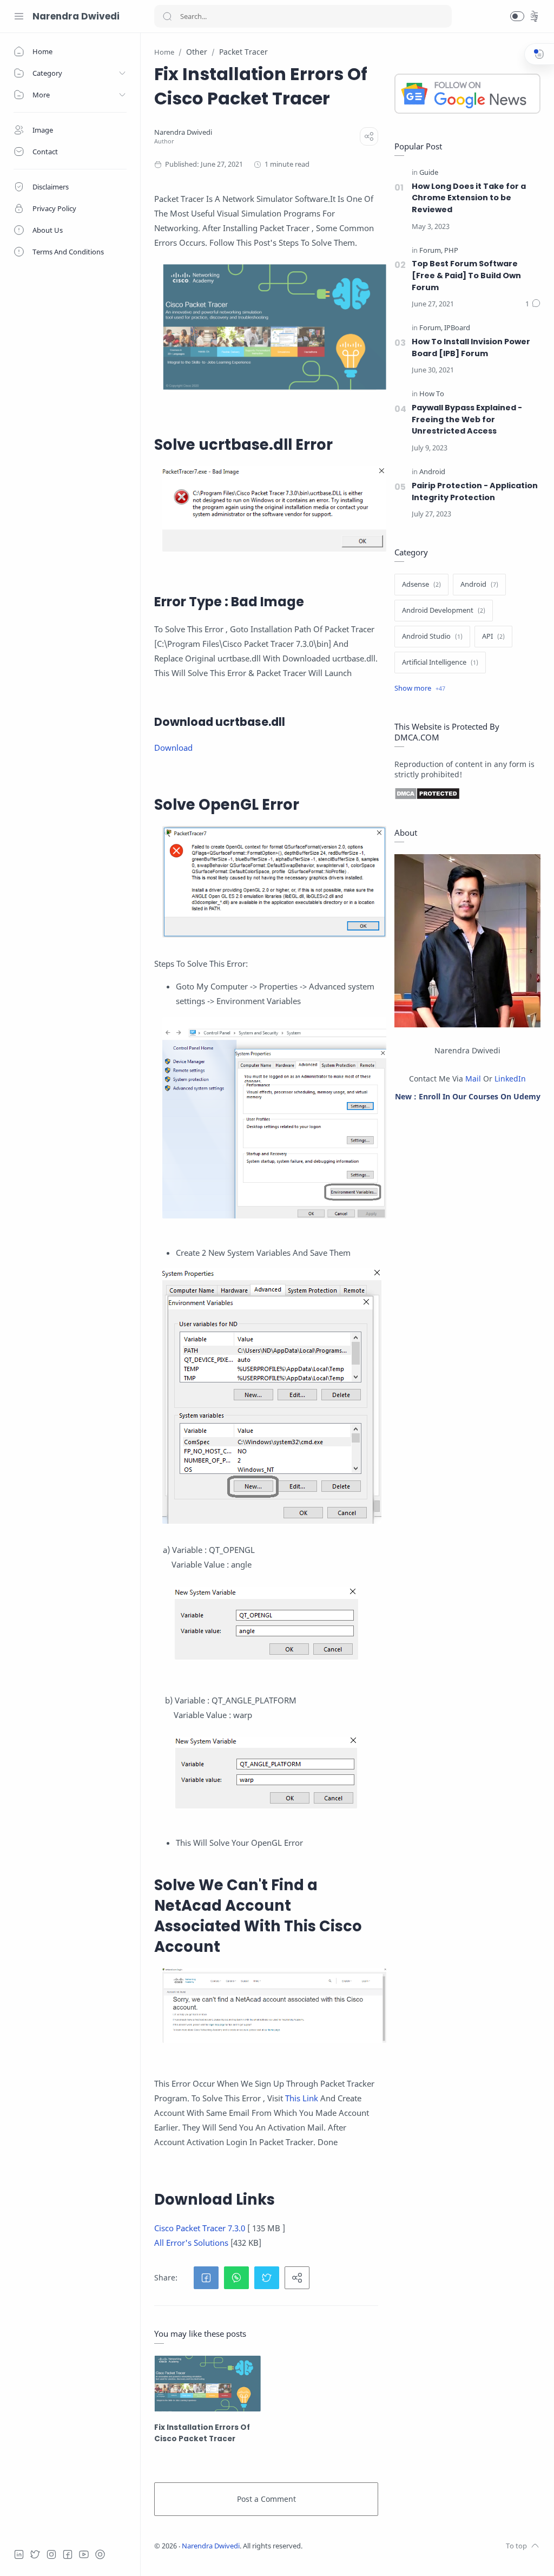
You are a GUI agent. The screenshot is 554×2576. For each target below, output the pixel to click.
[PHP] (451, 251)
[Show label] (420, 689)
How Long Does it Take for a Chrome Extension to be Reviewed (469, 198)
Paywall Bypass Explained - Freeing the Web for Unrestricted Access (467, 419)
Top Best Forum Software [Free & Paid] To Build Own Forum (466, 275)
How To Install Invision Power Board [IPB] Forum (471, 348)
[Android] (432, 472)
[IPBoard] (457, 328)
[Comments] (533, 304)
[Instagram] (51, 2554)
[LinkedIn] (19, 2554)
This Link (302, 2098)
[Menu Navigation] (19, 16)
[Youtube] (84, 2554)
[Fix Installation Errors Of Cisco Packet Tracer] (207, 2384)
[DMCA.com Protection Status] (467, 794)
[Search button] (167, 16)
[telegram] (100, 2554)
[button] (517, 16)
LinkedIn (510, 1079)
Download (173, 748)
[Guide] (429, 173)
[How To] (432, 394)
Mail (473, 1079)
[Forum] (431, 251)
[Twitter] (35, 2554)
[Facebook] (68, 2554)
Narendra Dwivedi (76, 16)
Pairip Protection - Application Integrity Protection (475, 491)
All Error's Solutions (191, 2243)
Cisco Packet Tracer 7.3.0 (200, 2228)
